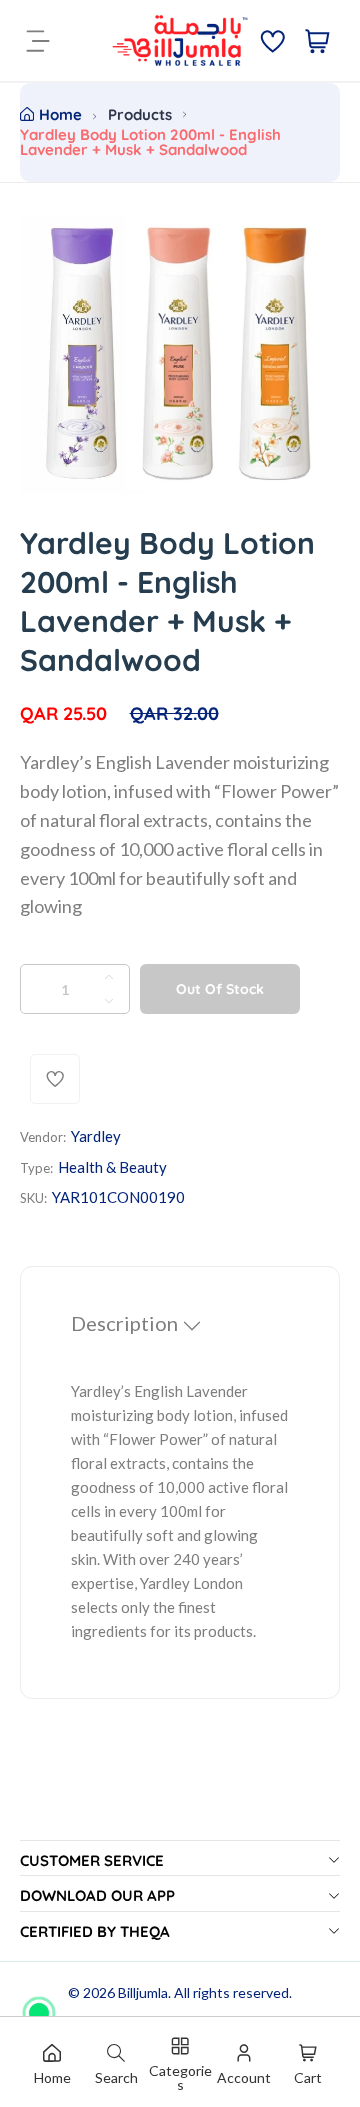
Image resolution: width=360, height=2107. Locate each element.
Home (60, 114)
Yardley (96, 1136)
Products (140, 114)
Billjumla (143, 1992)
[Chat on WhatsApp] (39, 2006)
